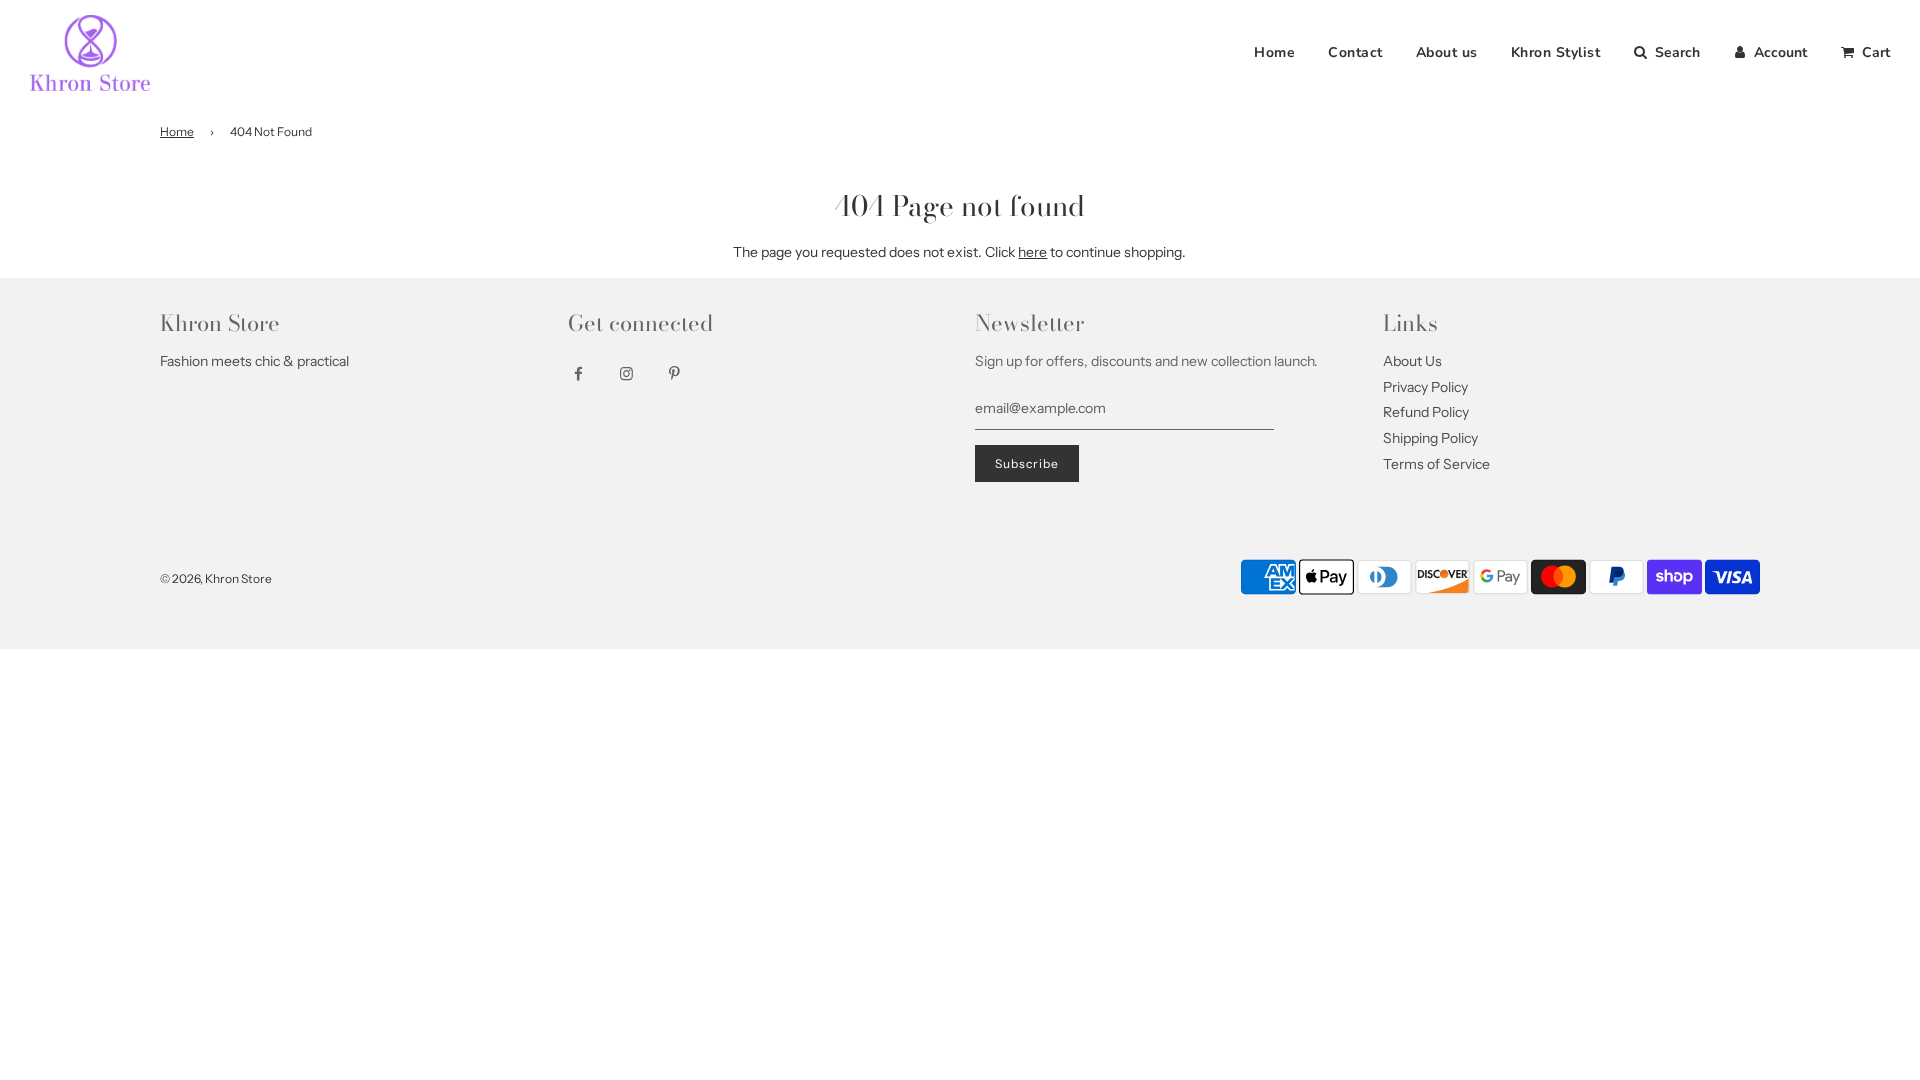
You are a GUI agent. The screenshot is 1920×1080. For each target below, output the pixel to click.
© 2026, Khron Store (216, 578)
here (1032, 252)
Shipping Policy (1430, 438)
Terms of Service (1436, 464)
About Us (1412, 361)
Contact (1355, 52)
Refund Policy (1426, 412)
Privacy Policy (1425, 387)
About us (1447, 52)
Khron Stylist (1556, 52)
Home (1274, 52)
